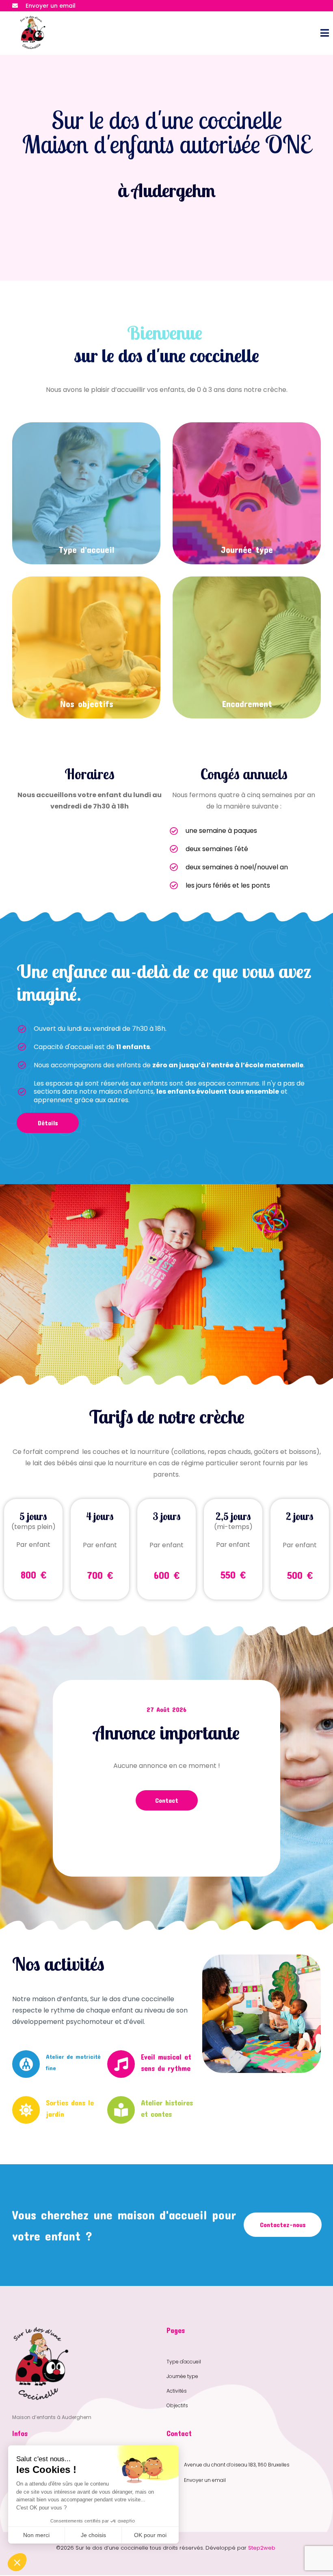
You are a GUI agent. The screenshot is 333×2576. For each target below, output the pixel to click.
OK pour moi (150, 2535)
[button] (17, 2562)
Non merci (36, 2535)
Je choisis (93, 2535)
